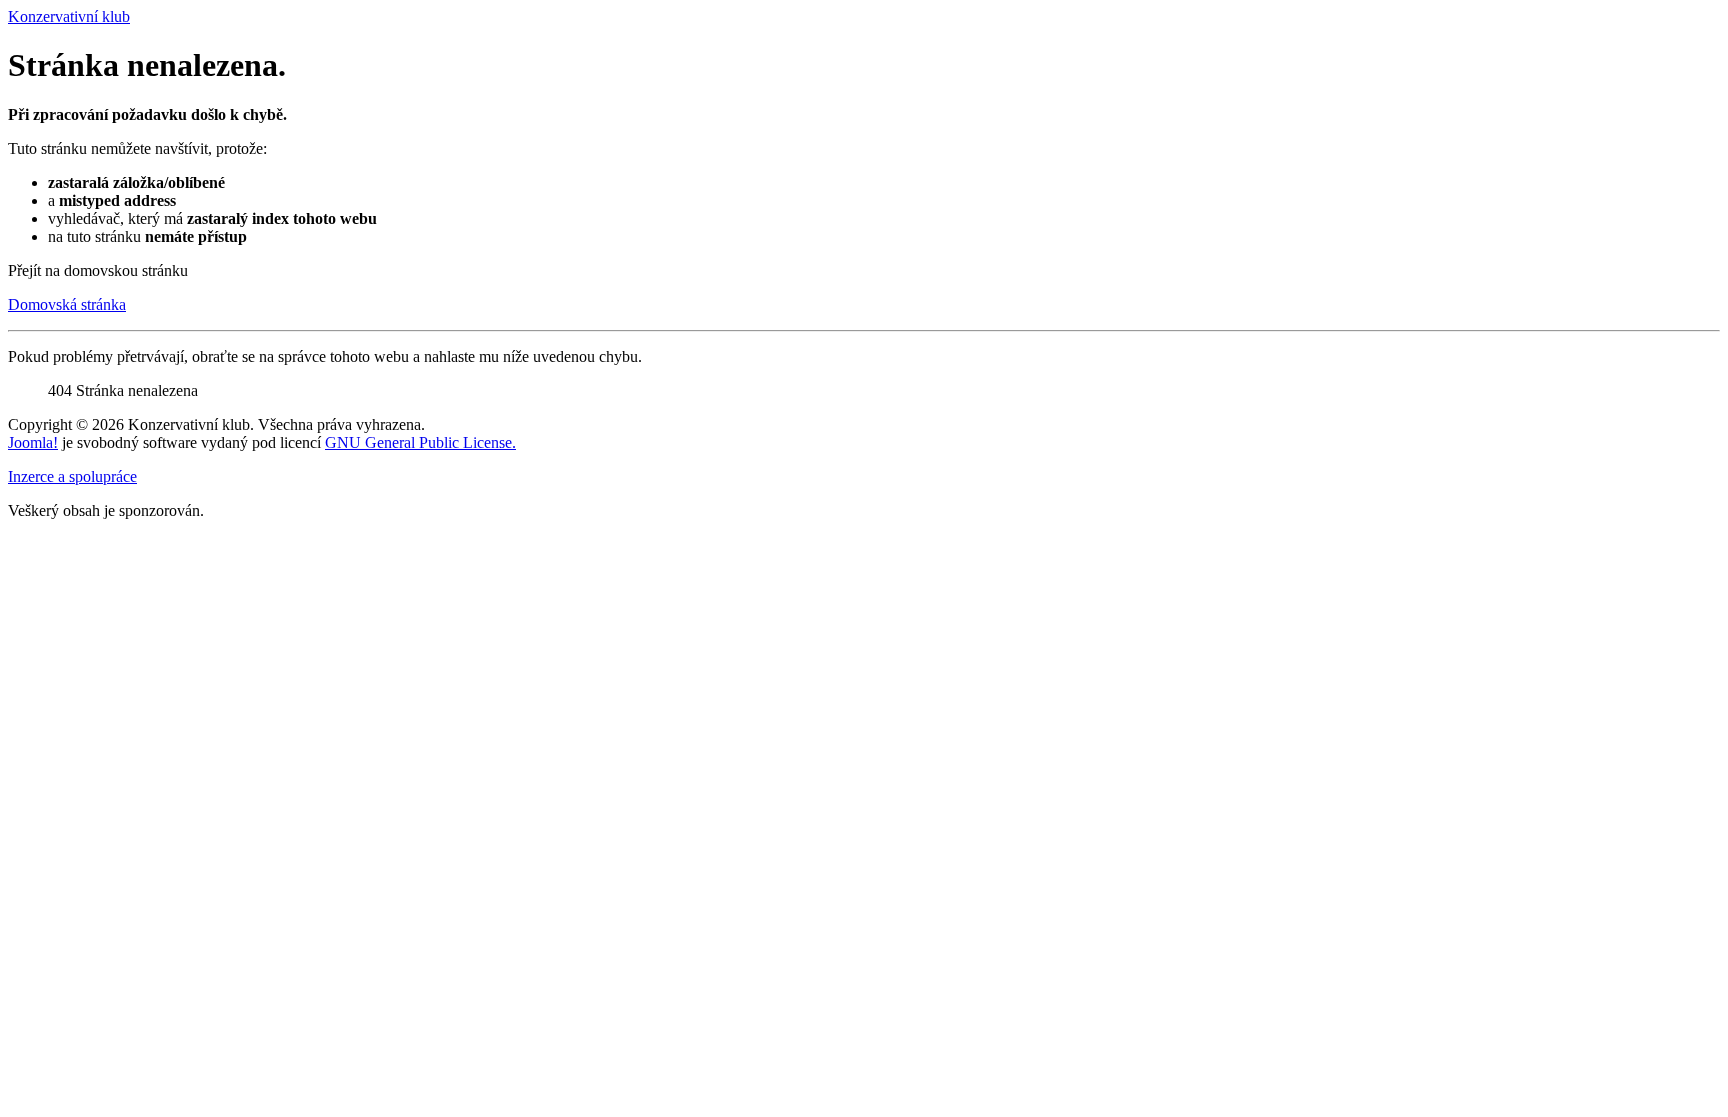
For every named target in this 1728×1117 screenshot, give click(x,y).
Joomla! (33, 442)
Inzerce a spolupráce (72, 476)
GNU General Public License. (420, 442)
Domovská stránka (67, 304)
